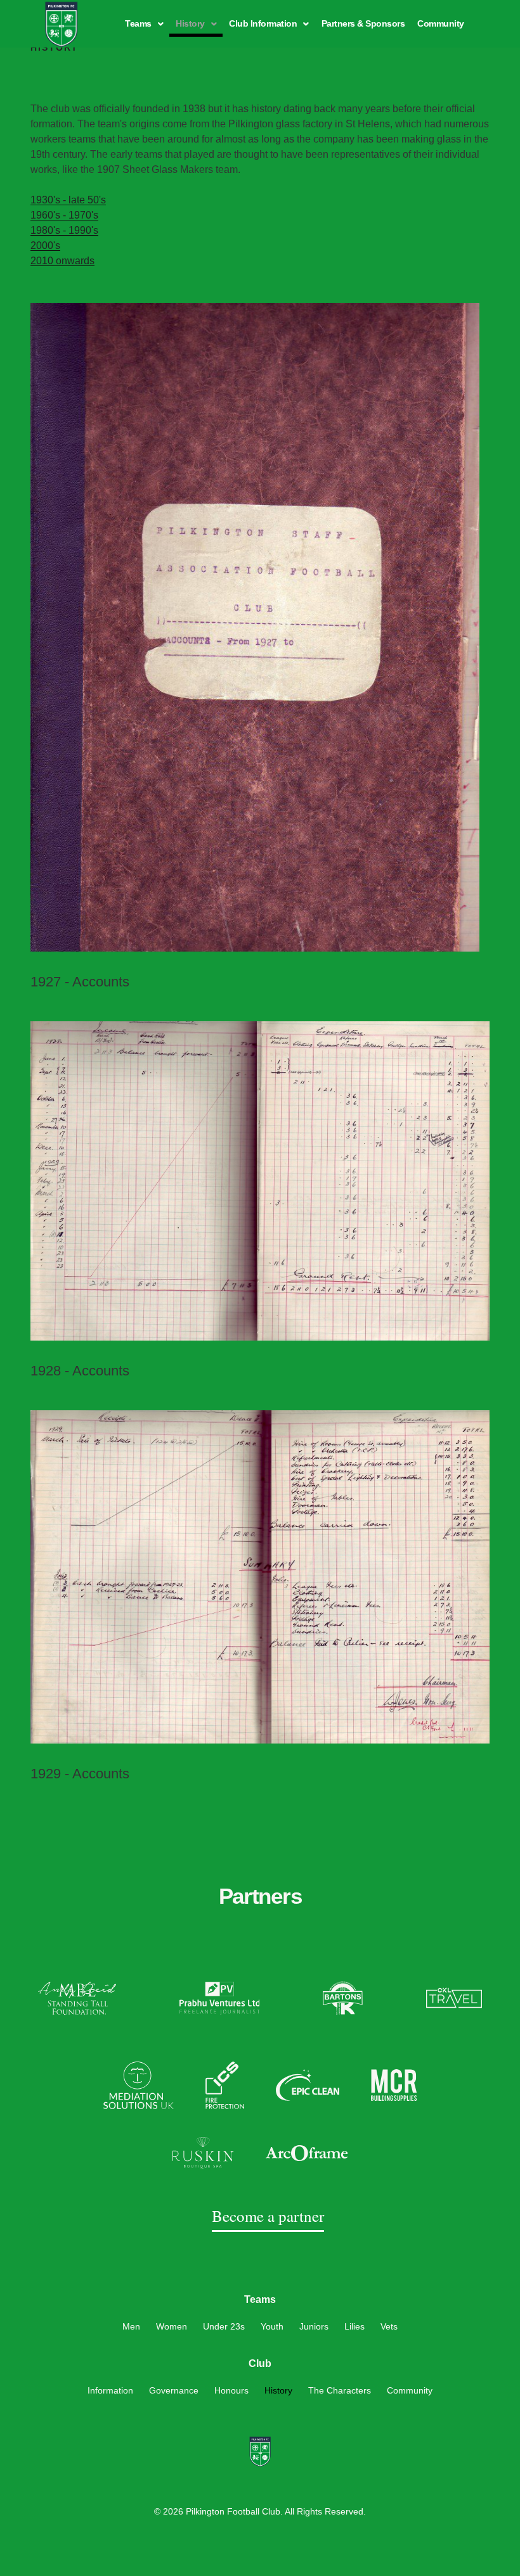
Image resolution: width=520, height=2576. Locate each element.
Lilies (354, 2326)
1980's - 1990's (64, 230)
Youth (272, 2326)
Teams (138, 23)
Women (172, 2326)
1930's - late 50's (68, 200)
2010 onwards (62, 261)
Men (131, 2326)
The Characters (340, 2390)
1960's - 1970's (64, 215)
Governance (174, 2390)
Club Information (263, 23)
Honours (231, 2390)
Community (441, 23)
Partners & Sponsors (363, 23)
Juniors (314, 2326)
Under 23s (224, 2326)
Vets (389, 2326)
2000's (45, 245)
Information (110, 2390)
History (190, 23)
